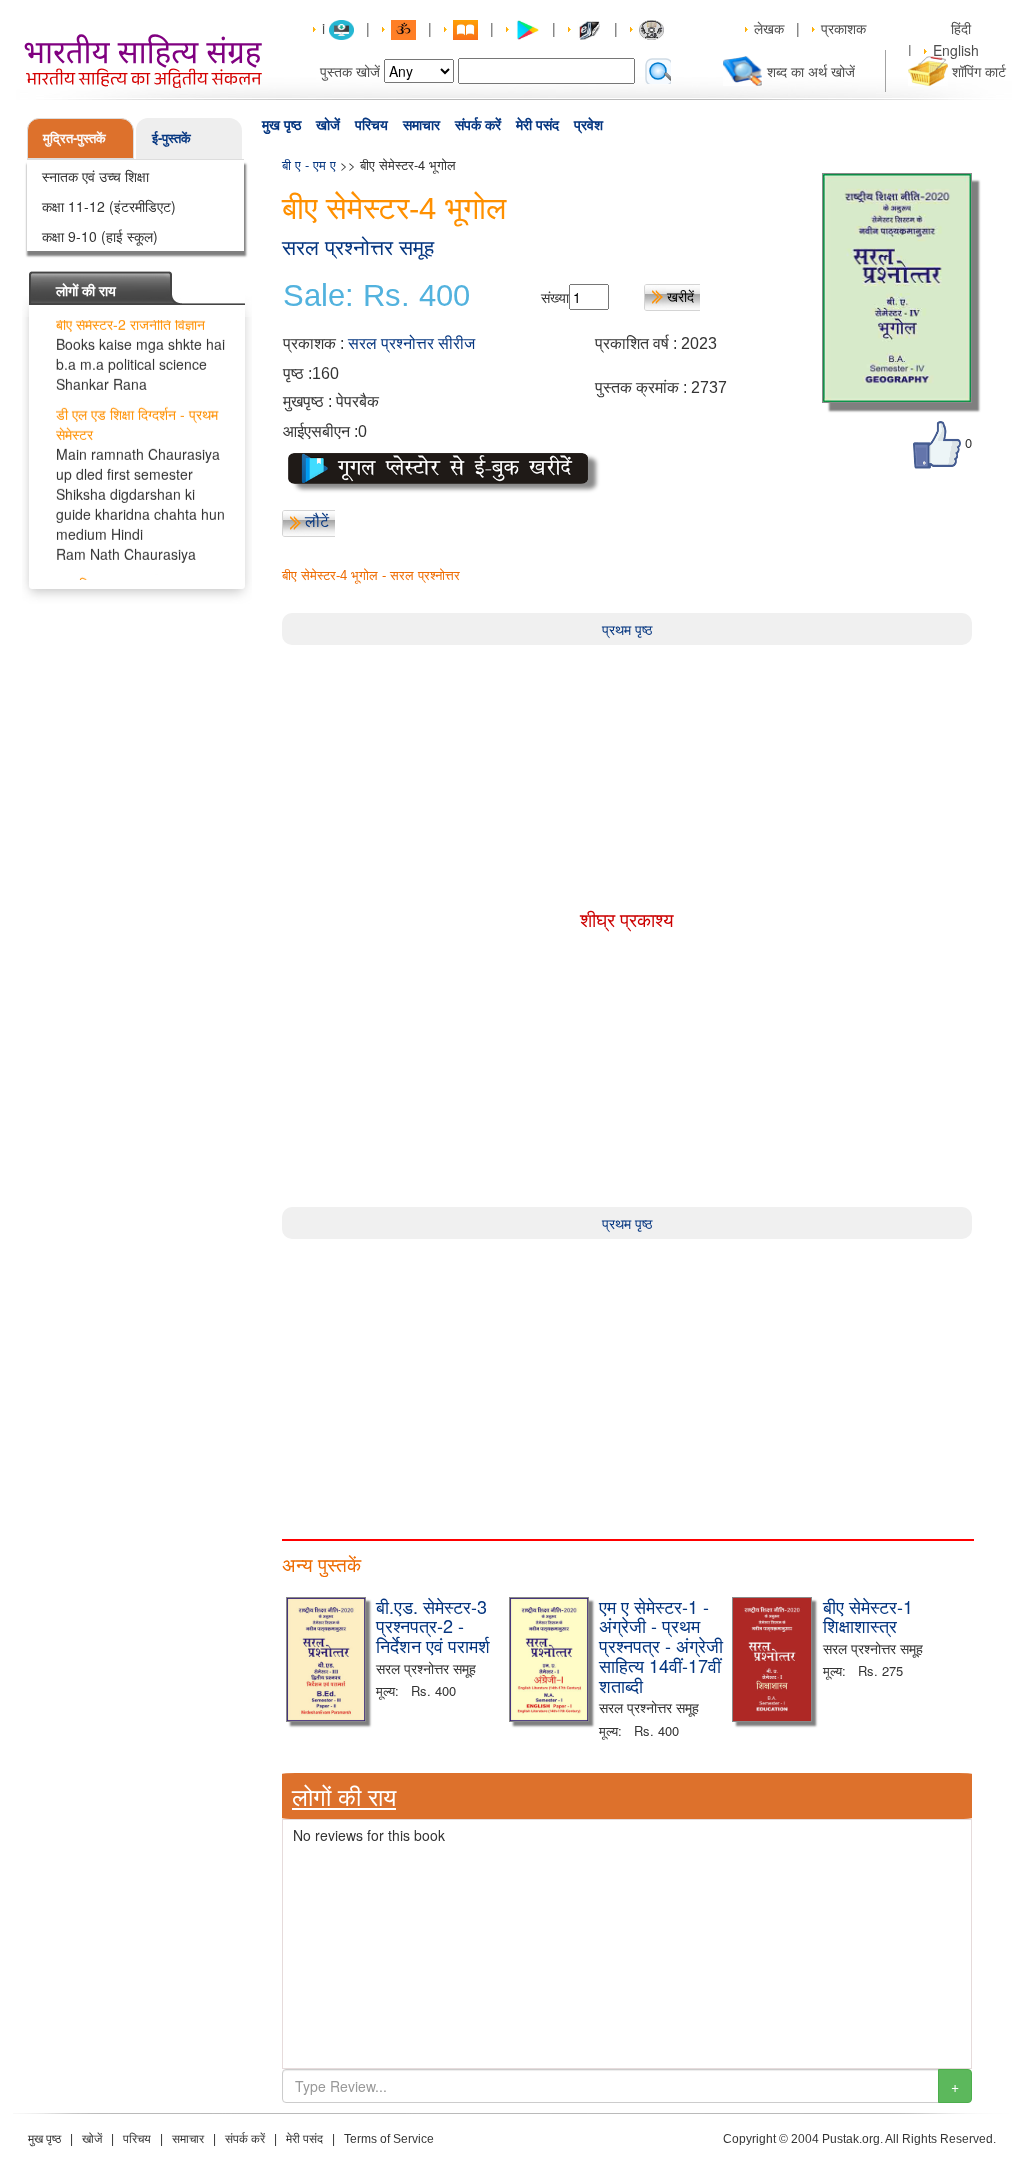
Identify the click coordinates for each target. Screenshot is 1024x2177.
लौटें (317, 521)
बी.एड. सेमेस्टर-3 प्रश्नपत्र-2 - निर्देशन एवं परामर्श (433, 1626)
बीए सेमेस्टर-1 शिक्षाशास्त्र (868, 1616)
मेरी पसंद (537, 125)
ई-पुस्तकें (171, 137)
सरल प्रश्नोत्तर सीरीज (411, 343)
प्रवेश (588, 125)
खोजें (328, 125)
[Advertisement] (627, 1379)
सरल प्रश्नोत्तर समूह (358, 247)
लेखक (769, 28)
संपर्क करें (478, 125)
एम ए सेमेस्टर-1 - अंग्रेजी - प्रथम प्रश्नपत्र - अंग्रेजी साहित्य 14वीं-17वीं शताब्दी (661, 1645)
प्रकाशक (843, 28)
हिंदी (963, 28)
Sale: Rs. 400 (376, 296)
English (956, 50)
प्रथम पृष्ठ (627, 629)
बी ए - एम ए (309, 164)
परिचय (371, 125)
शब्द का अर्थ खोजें (811, 71)
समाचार (421, 125)
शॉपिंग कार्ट (979, 71)
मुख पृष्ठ (281, 125)
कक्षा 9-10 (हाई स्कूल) (100, 236)
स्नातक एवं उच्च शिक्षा (95, 176)
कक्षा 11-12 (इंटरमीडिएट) (109, 206)
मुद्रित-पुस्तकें (74, 137)
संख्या (555, 297)
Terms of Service (389, 2139)
